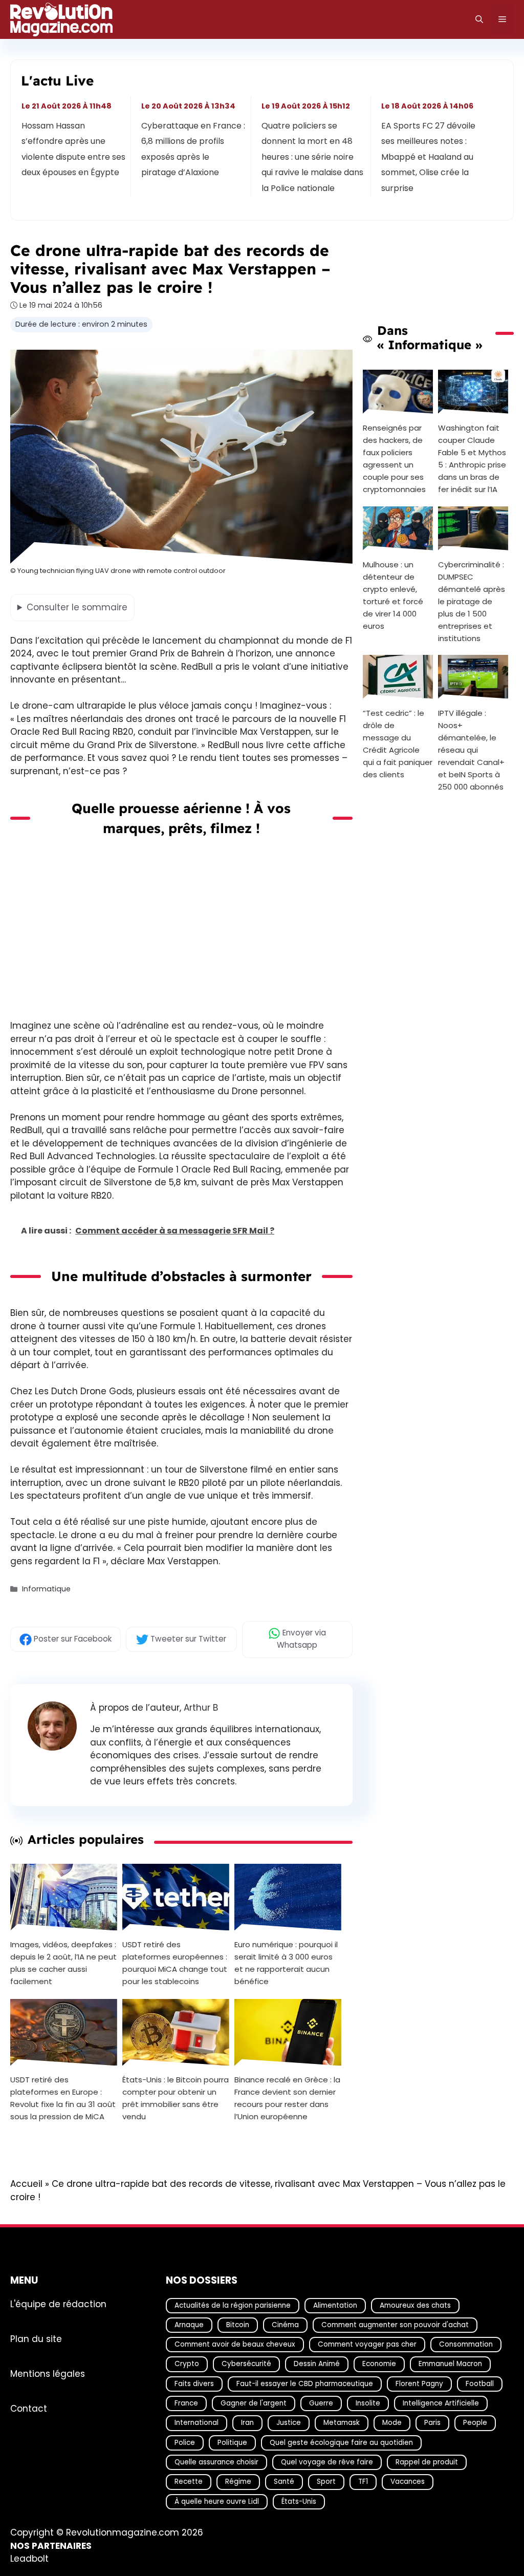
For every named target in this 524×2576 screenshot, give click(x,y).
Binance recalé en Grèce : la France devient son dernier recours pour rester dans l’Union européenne (287, 2098)
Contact (29, 2409)
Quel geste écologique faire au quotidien (341, 2443)
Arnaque (189, 2325)
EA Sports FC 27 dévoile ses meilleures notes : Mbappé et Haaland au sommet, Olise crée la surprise (428, 157)
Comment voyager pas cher (367, 2344)
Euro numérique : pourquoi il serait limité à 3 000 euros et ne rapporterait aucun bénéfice (286, 1963)
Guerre (321, 2403)
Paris (432, 2423)
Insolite (368, 2403)
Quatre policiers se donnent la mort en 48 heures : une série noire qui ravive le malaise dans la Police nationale (312, 157)
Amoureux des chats (415, 2305)
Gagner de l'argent (254, 2403)
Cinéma (285, 2325)
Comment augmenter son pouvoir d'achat (395, 2325)
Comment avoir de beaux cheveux (235, 2344)
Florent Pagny (419, 2384)
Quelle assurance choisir (216, 2462)
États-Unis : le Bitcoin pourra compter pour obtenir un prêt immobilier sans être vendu (176, 2098)
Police (185, 2443)
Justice (289, 2423)
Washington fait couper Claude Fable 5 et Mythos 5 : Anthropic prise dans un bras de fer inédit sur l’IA (472, 458)
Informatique (46, 1589)
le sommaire (77, 607)
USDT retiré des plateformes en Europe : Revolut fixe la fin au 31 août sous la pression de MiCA (63, 2098)
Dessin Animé (317, 2364)
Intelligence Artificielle (441, 2403)
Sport (326, 2482)
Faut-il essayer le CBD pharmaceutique (305, 2384)
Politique (232, 2443)
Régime (238, 2482)
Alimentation (335, 2305)
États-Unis (299, 2502)
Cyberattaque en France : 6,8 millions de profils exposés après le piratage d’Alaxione (194, 149)
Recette (189, 2482)
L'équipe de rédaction (58, 2304)
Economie (379, 2364)
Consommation (466, 2344)
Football (480, 2384)
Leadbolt (29, 2559)
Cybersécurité (246, 2364)
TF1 (363, 2482)
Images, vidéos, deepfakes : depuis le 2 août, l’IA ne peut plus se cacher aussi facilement (63, 1963)
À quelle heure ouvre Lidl (217, 2502)
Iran (247, 2423)
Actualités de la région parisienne (233, 2305)
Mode (392, 2423)
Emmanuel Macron (450, 2364)
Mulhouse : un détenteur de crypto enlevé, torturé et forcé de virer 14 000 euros (393, 595)
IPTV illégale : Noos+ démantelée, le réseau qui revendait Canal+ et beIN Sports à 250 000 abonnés (471, 750)
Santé (284, 2482)
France (186, 2403)
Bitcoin (238, 2325)
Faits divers (194, 2384)
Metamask (342, 2423)
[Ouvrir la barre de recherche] (479, 19)
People (475, 2423)
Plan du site (36, 2339)
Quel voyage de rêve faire (327, 2462)
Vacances (408, 2482)
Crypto (187, 2364)
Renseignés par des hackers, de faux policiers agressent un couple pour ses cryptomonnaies (394, 458)
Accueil (26, 2184)
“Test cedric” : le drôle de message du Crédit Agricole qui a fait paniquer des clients (398, 744)
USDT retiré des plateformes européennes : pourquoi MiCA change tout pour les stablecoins (175, 1963)
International (196, 2423)
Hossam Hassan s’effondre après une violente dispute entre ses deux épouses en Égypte (73, 149)
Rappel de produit (427, 2462)
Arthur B (201, 1708)
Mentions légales (48, 2374)
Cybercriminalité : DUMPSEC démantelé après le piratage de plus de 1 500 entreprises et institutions (472, 601)
